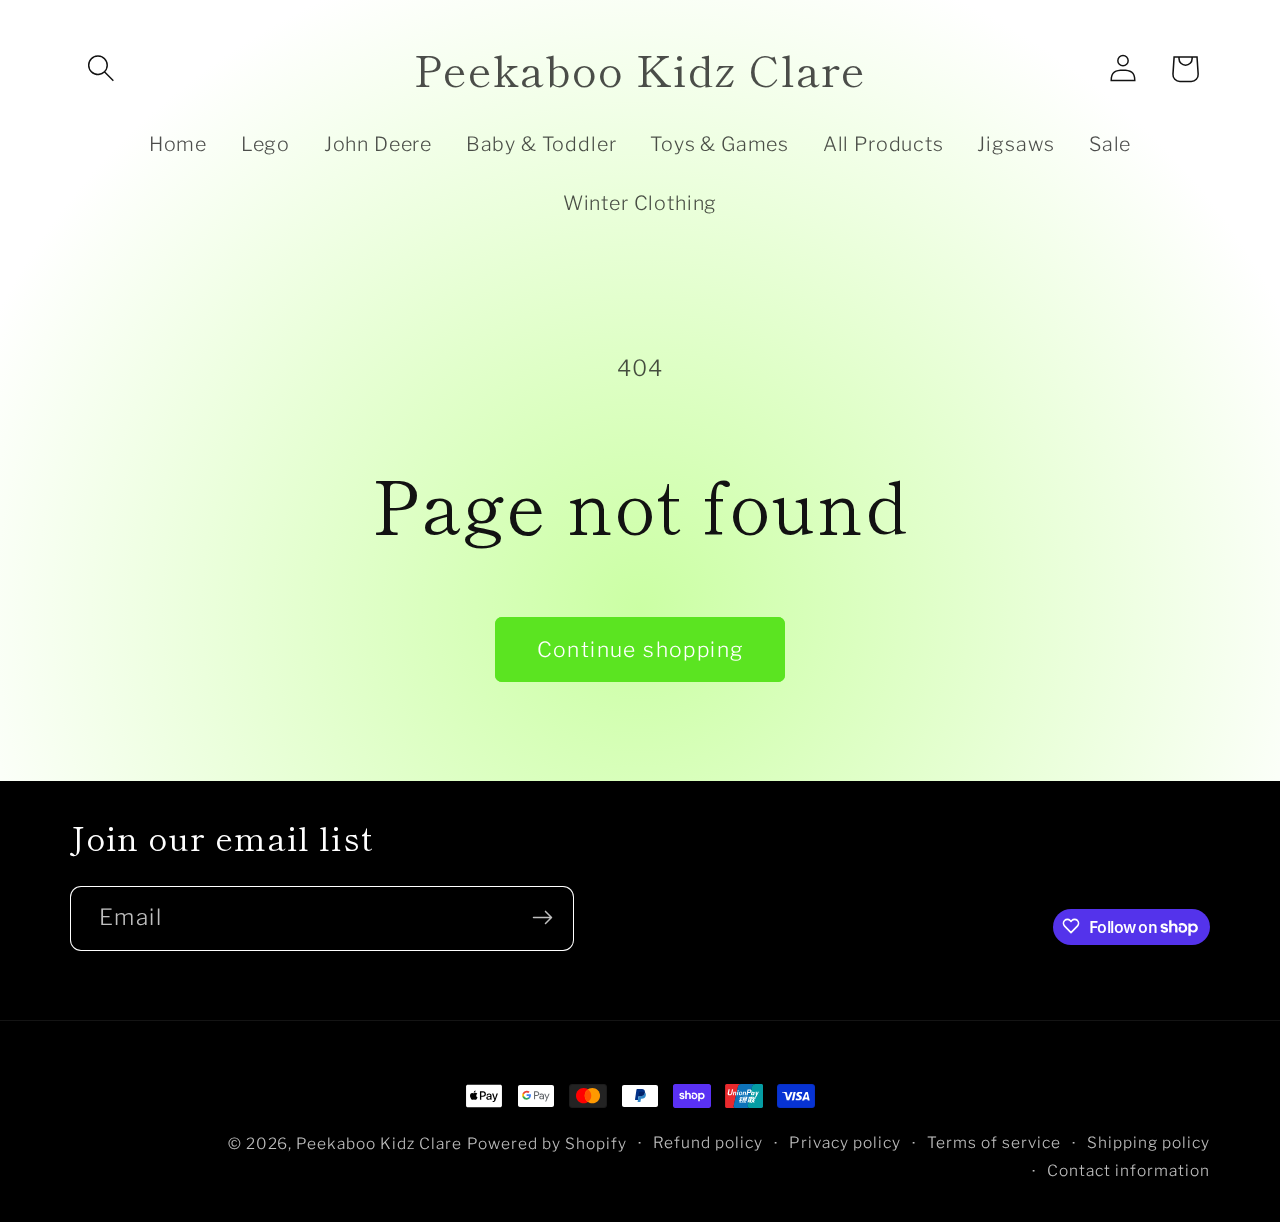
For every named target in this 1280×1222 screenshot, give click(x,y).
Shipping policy (1148, 1142)
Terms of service (994, 1142)
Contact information (1128, 1171)
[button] (101, 69)
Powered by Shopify (547, 1143)
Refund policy (708, 1142)
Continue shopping (640, 649)
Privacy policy (845, 1142)
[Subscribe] (542, 917)
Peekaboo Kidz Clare (379, 1143)
